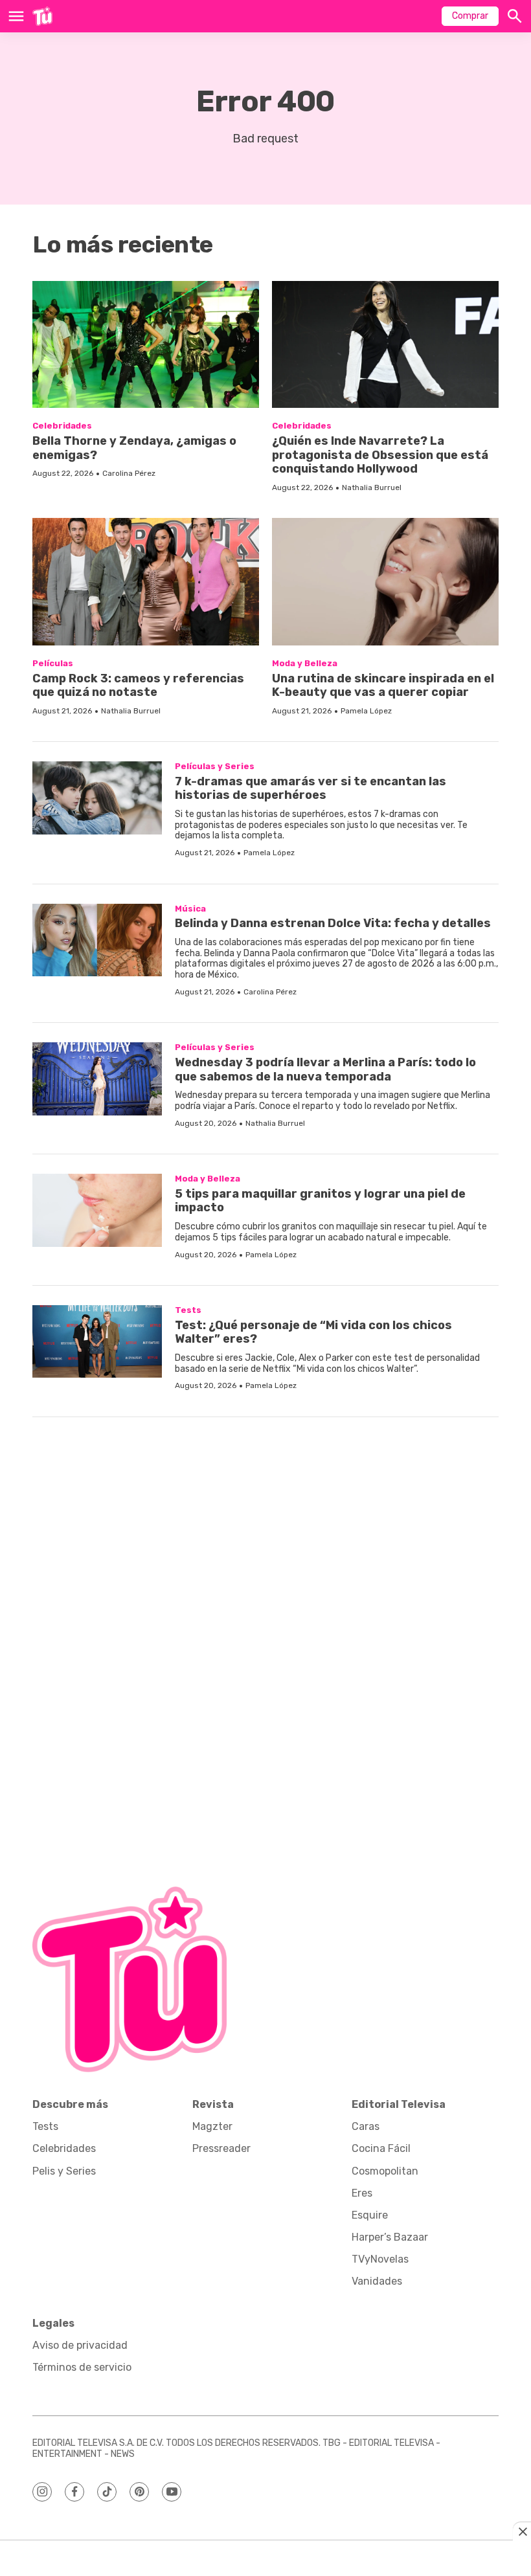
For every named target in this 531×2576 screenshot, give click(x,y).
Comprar (470, 16)
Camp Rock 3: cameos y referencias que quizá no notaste (138, 686)
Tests (188, 1310)
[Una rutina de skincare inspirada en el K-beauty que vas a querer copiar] (385, 582)
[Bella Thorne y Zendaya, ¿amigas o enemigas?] (146, 345)
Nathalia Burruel (372, 487)
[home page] (42, 16)
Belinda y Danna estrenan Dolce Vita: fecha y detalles (333, 923)
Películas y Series (215, 766)
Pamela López (366, 711)
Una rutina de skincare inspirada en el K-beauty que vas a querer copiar (383, 686)
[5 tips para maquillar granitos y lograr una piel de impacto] (97, 1210)
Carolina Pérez (129, 473)
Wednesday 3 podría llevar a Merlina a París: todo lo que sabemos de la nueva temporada (325, 1070)
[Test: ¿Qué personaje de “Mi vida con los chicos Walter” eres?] (97, 1342)
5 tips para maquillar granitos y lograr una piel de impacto (320, 1201)
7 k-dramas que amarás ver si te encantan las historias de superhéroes (311, 789)
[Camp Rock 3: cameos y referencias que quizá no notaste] (146, 582)
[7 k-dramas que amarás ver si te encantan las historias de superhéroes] (97, 798)
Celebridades (62, 426)
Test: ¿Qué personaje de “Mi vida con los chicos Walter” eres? (313, 1332)
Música (190, 909)
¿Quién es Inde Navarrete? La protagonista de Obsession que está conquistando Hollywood (380, 455)
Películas (53, 663)
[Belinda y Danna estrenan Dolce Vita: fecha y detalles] (97, 940)
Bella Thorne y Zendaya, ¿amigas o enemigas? (134, 448)
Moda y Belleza (305, 663)
